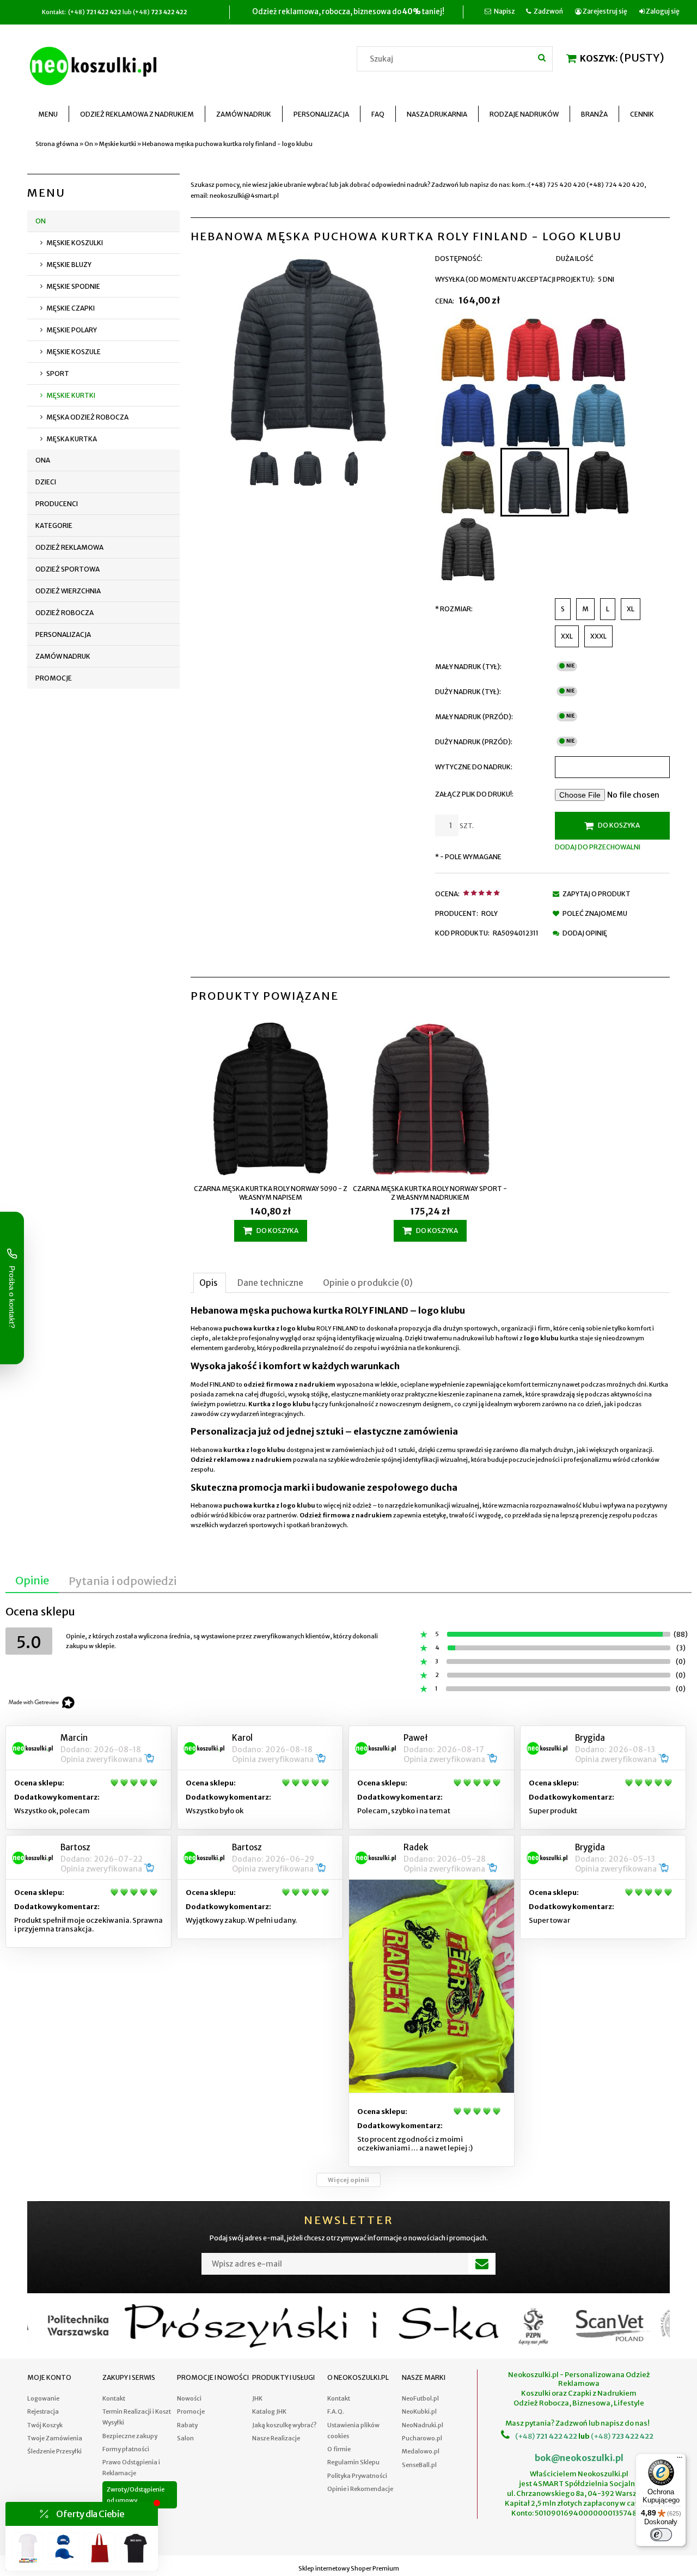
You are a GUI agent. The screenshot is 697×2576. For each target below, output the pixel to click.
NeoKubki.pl (419, 2411)
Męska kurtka (72, 439)
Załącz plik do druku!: (474, 794)
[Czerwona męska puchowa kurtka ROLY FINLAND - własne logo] (533, 350)
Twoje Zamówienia (55, 2438)
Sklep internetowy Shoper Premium (349, 2568)
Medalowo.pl (421, 2451)
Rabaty (187, 2425)
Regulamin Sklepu (353, 2462)
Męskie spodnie (73, 286)
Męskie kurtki (71, 395)
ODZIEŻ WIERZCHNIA (68, 591)
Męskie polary (72, 330)
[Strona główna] (95, 64)
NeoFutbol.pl (420, 2398)
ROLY (490, 913)
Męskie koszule (74, 352)
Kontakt (114, 2398)
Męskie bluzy (69, 265)
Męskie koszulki (75, 243)
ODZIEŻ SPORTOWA (68, 569)
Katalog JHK (269, 2411)
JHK (257, 2398)
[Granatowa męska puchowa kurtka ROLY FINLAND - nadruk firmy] (533, 415)
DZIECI (46, 482)
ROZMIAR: (454, 609)
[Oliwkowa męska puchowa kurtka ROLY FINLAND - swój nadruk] (468, 482)
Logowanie (43, 2398)
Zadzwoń (548, 11)
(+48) (525, 2436)
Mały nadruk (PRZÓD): (474, 717)
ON (41, 221)
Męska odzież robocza (87, 417)
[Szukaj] (542, 57)
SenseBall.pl (419, 2465)
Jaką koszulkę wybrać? (284, 2425)
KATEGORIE (54, 525)
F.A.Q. (336, 2411)
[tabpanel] (430, 1418)
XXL (567, 636)
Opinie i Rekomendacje (360, 2489)
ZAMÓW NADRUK (63, 656)
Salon (185, 2438)
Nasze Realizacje (276, 2438)
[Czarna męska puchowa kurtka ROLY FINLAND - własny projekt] (602, 482)
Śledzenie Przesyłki (54, 2451)
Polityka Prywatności (357, 2476)
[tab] (210, 1283)
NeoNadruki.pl (423, 2425)
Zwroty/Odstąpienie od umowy (136, 2495)
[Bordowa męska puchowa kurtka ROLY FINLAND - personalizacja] (598, 350)
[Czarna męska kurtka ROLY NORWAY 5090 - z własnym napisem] (270, 1100)
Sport (58, 373)
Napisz (505, 11)
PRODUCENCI (57, 504)
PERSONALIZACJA (63, 634)
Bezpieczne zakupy (130, 2436)
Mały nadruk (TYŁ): (468, 667)
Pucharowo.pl (422, 2438)
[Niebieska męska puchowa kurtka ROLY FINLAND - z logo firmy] (468, 415)
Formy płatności (126, 2449)
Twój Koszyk (45, 2425)
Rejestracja (43, 2411)
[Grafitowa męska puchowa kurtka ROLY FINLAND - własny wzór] (468, 549)
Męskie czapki (71, 308)
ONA (43, 460)
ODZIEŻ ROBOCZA (65, 613)
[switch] (661, 2535)
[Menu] (680, 2460)
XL (631, 609)
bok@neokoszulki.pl (579, 2458)
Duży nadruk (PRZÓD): (474, 742)
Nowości (189, 2398)
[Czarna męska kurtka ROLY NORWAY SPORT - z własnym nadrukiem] (430, 1100)
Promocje (54, 678)
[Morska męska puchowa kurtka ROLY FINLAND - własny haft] (598, 415)
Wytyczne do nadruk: (474, 767)
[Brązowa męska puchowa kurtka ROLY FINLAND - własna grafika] (468, 350)
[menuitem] (48, 114)
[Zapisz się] (482, 2264)
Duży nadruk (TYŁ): (468, 692)
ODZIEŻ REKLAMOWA (69, 547)
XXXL (598, 636)
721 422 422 (556, 2436)
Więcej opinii (348, 2180)
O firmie (339, 2449)
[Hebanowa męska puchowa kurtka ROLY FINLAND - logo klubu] (535, 482)
